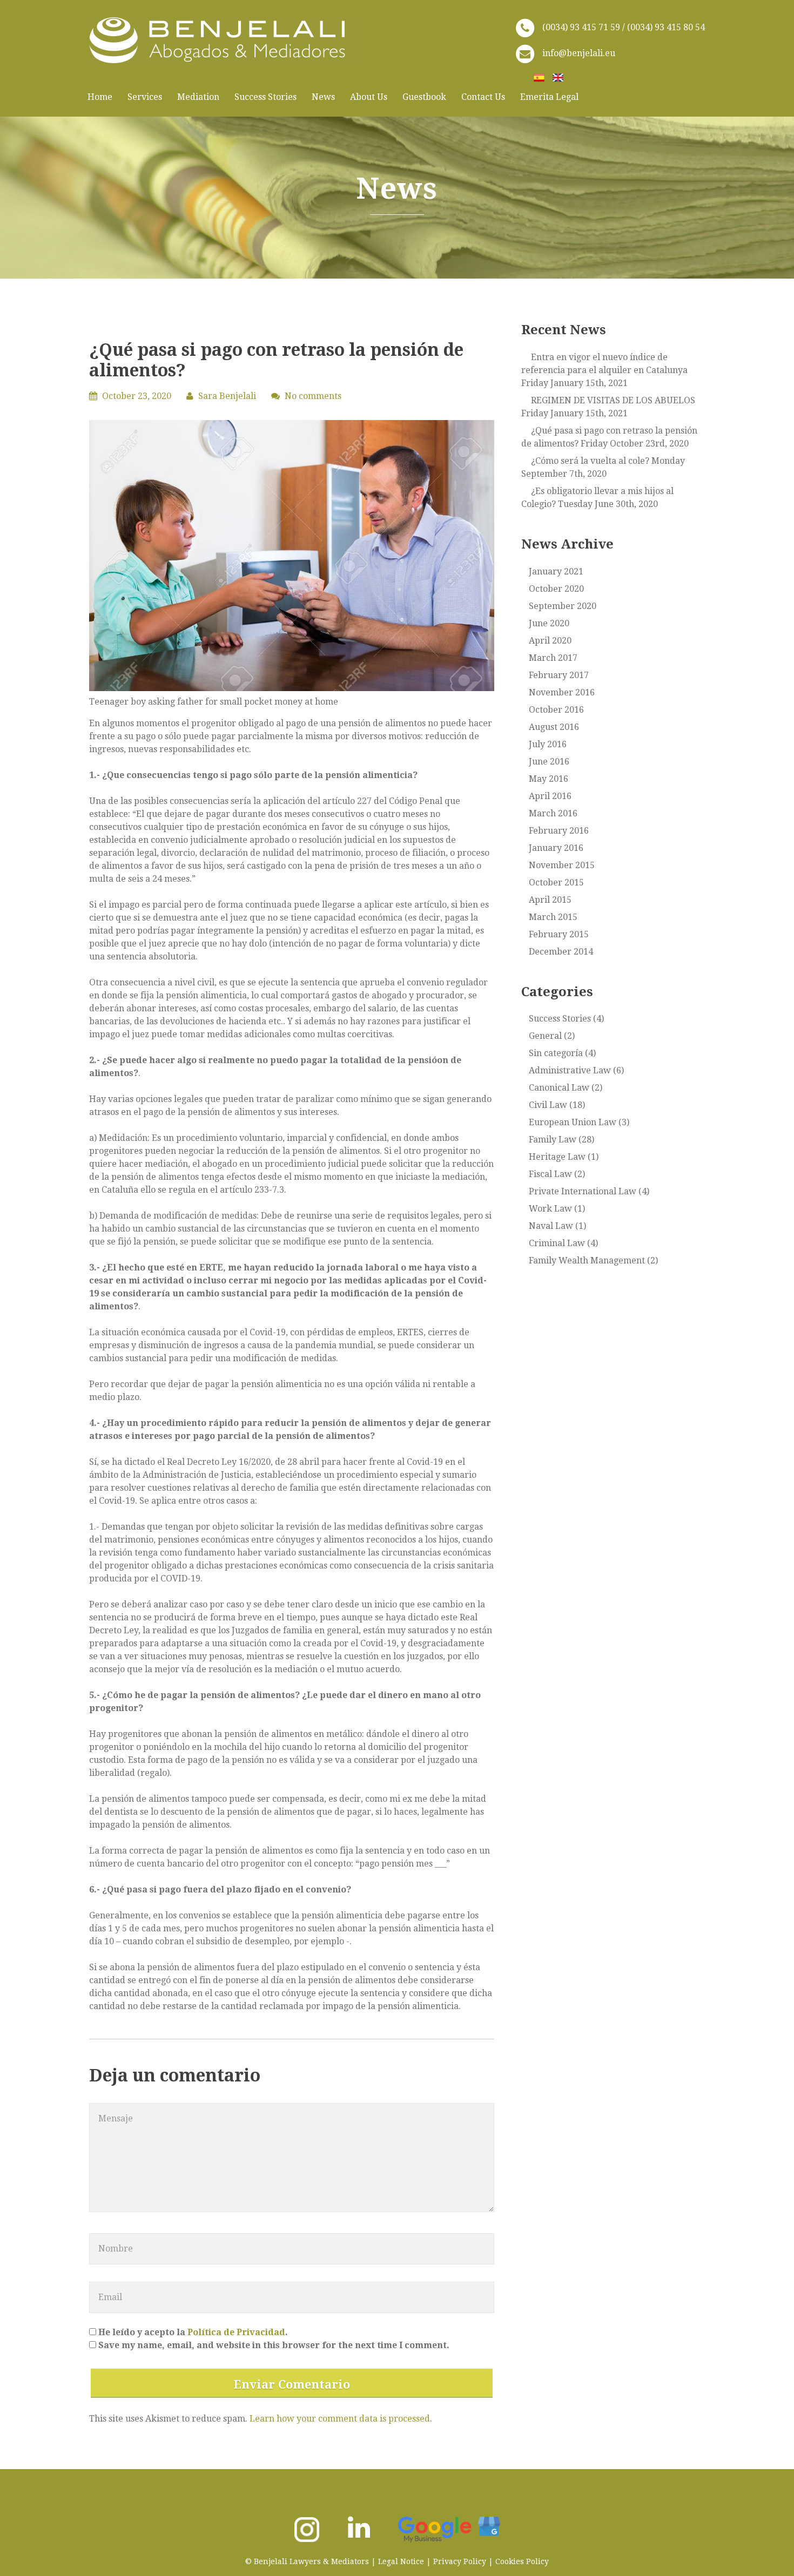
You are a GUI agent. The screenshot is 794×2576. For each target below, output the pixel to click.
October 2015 (556, 883)
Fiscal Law (550, 1174)
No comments (313, 396)
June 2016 (549, 762)
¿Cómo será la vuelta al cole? (590, 461)
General (545, 1036)
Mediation (198, 97)
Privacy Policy (460, 2561)
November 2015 (562, 865)
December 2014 (561, 952)
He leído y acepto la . (192, 2332)
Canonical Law (559, 1088)
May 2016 (549, 779)
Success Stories (265, 97)
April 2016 (550, 796)
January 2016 (556, 848)
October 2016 (556, 710)
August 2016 (554, 727)
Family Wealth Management (587, 1260)
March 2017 (553, 658)
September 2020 (563, 606)
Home (100, 97)
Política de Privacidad (236, 2332)
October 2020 (556, 589)
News (323, 97)
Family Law (553, 1140)
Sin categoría (556, 1053)
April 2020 (550, 641)
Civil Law (548, 1105)
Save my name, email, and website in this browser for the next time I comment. (274, 2345)
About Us (369, 97)
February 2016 (559, 831)
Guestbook (424, 97)
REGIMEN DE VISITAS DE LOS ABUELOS (613, 400)
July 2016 (548, 744)
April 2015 (550, 900)
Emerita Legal (549, 97)
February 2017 (559, 675)
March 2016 (553, 813)
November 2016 (562, 692)
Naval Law (551, 1226)
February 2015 (559, 934)
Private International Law (583, 1191)
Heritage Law (557, 1157)
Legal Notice (401, 2561)
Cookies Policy (522, 2561)
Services (145, 97)
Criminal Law (557, 1243)
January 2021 (556, 572)
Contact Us (483, 97)
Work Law (550, 1209)
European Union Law (573, 1122)
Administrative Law (570, 1070)
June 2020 (549, 623)
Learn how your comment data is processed (340, 2419)
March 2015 (553, 917)
